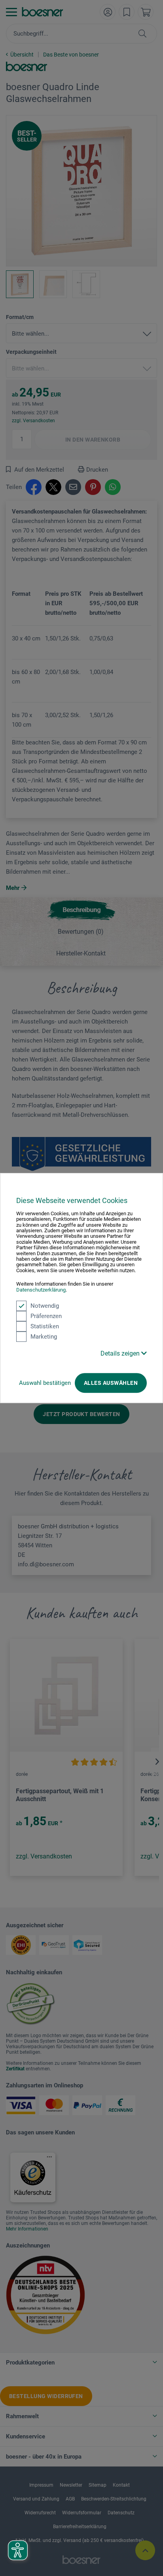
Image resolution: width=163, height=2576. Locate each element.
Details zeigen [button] (121, 1353)
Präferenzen (46, 1316)
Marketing (44, 1337)
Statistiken (45, 1326)
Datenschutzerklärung (41, 1290)
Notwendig (45, 1306)
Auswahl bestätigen (45, 1383)
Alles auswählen (111, 1383)
